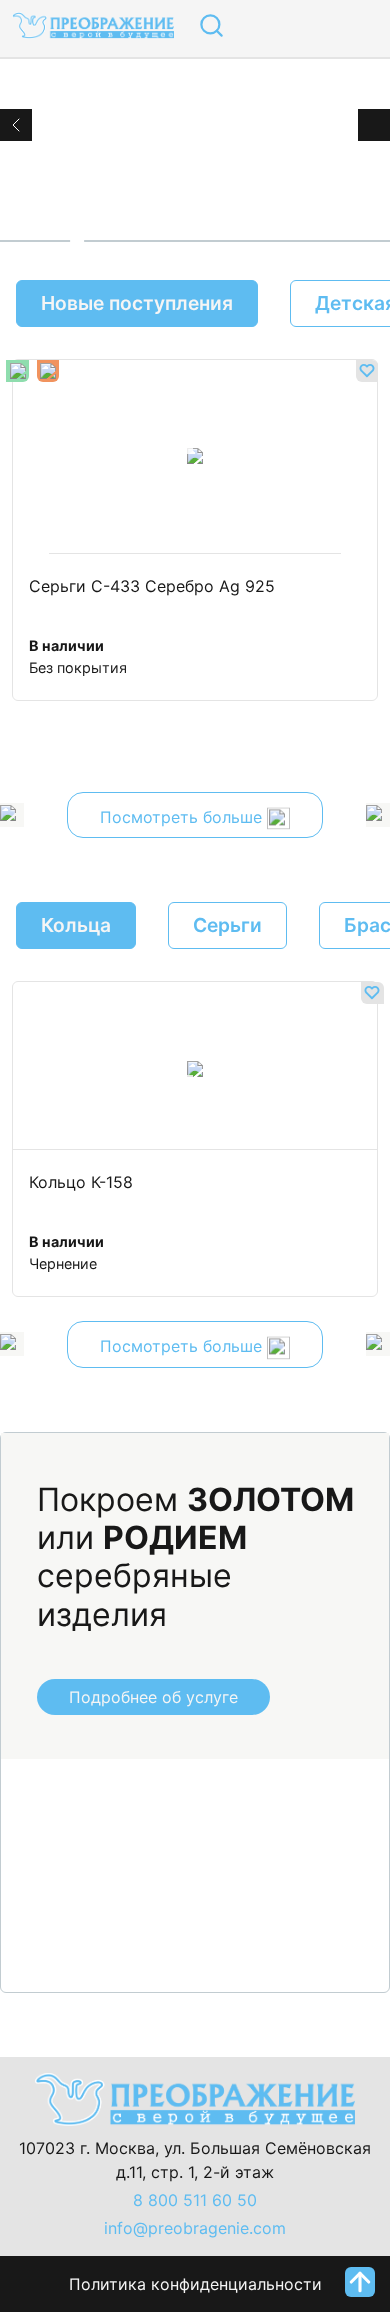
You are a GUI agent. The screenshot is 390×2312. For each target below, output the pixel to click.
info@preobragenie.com (195, 2228)
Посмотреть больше (183, 817)
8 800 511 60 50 (195, 2200)
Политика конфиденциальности (195, 2284)
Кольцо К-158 (81, 1183)
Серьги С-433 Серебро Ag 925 (152, 587)
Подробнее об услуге (153, 1697)
